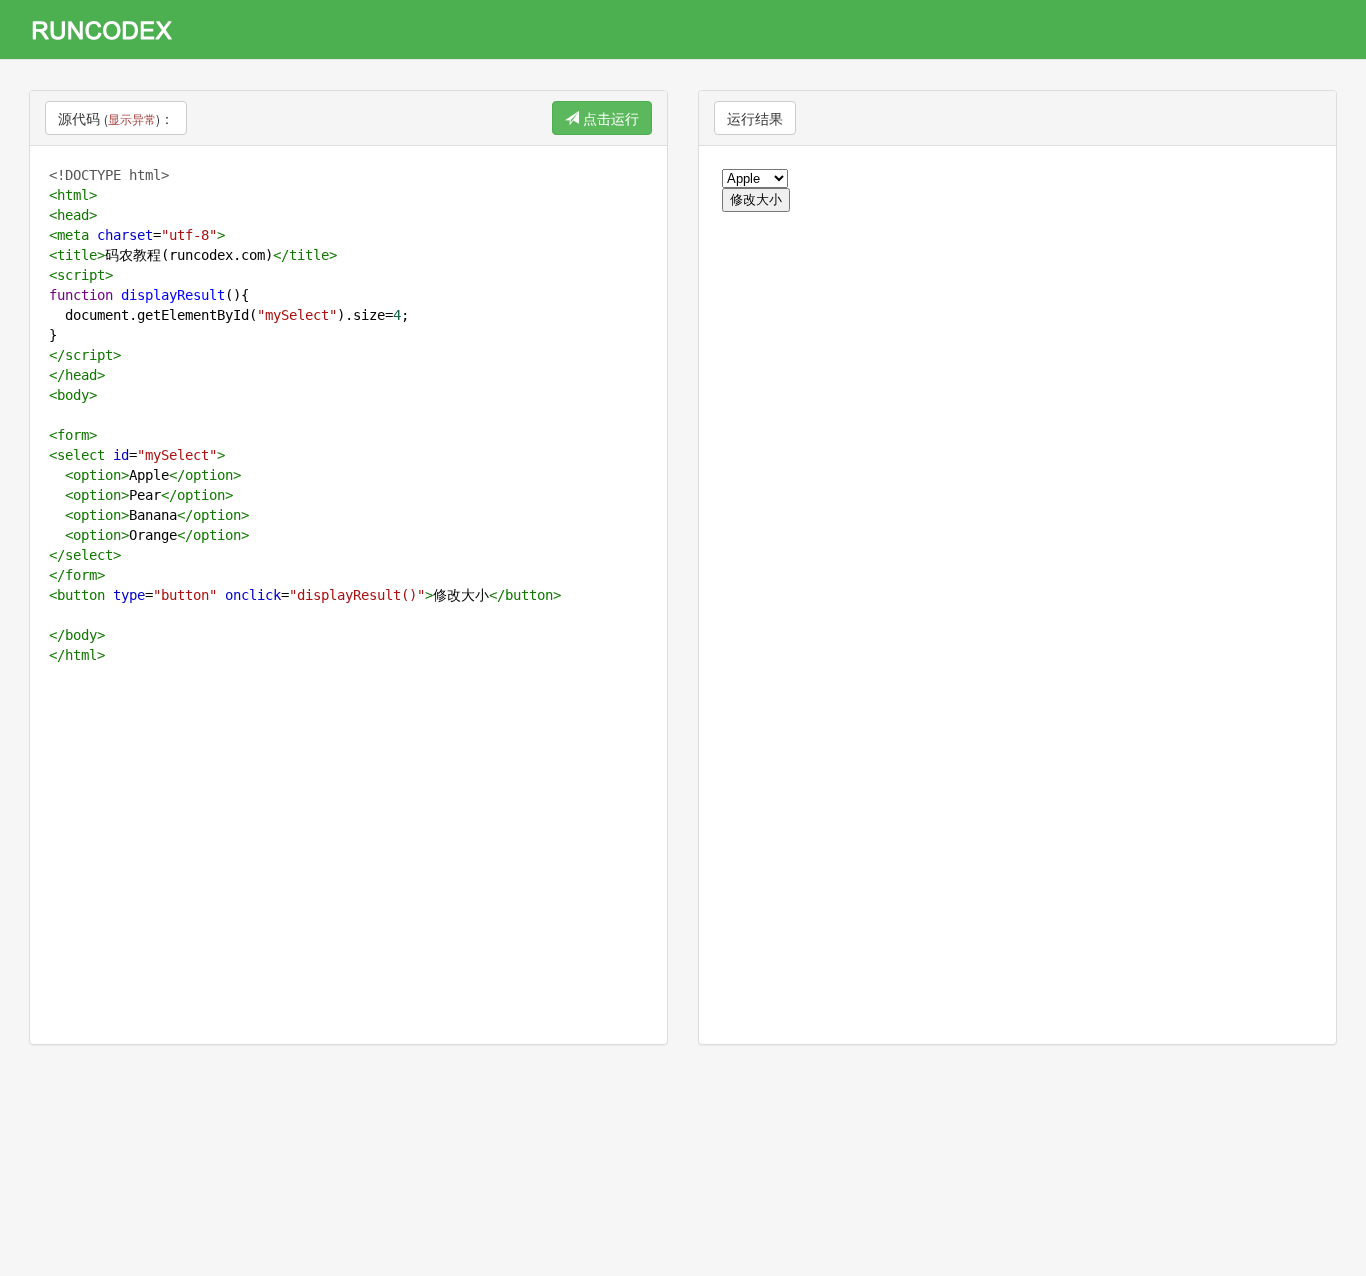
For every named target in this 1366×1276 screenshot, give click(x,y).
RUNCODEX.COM (109, 29)
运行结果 (755, 118)
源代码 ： (116, 118)
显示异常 (132, 118)
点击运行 (609, 118)
